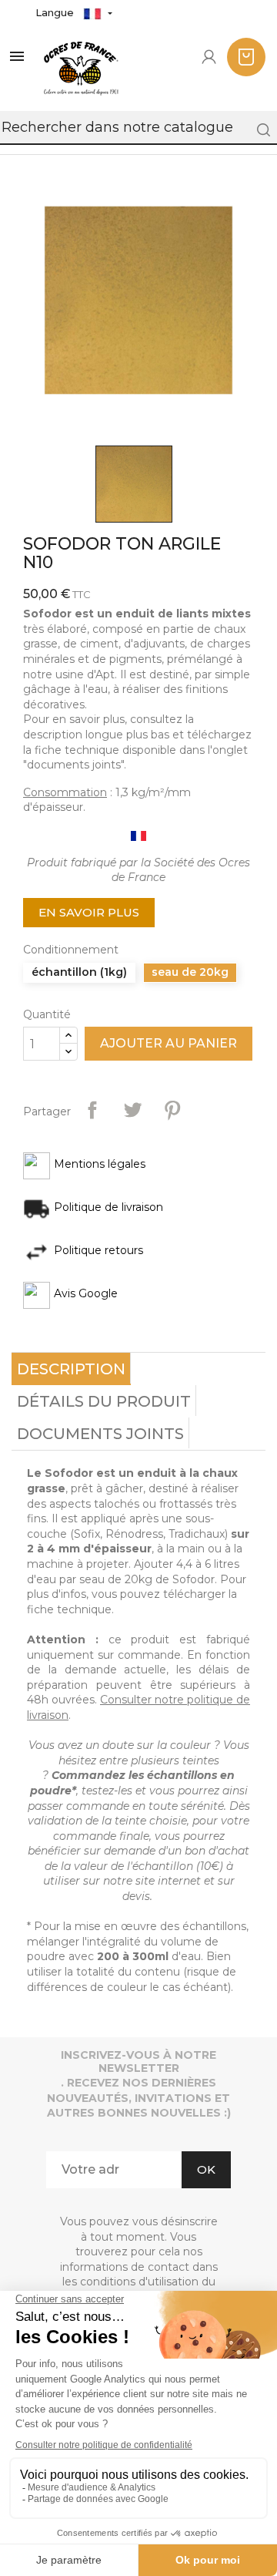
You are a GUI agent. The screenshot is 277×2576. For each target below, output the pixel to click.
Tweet (132, 1110)
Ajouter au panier (169, 1043)
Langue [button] (56, 12)
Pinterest (172, 1110)
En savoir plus (89, 912)
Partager (92, 1110)
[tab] (71, 1369)
